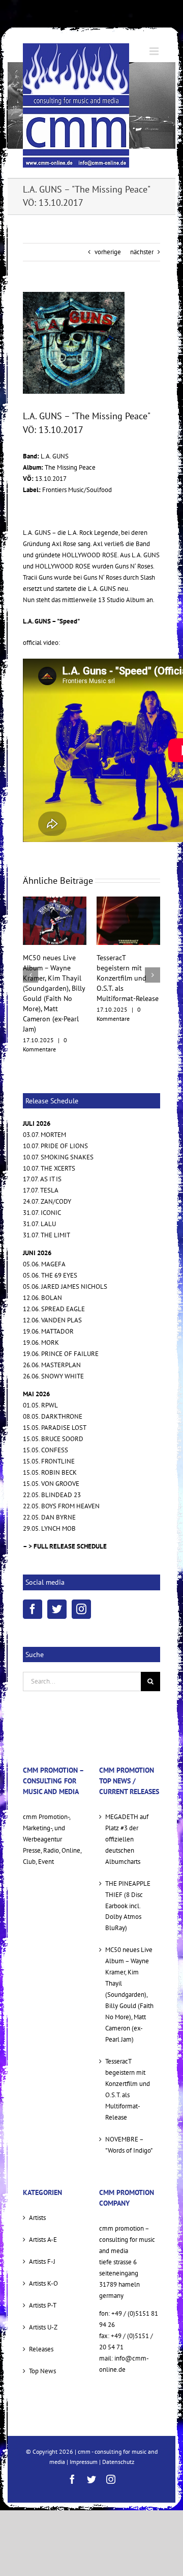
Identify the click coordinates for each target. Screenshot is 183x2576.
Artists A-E (43, 2209)
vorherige (108, 252)
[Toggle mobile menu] (155, 51)
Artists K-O (43, 2253)
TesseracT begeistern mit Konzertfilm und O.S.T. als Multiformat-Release (54, 978)
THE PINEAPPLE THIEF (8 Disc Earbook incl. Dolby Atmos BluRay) (128, 1875)
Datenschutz (118, 2431)
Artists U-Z (43, 2297)
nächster (142, 252)
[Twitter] (57, 1579)
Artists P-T (43, 2275)
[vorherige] (30, 960)
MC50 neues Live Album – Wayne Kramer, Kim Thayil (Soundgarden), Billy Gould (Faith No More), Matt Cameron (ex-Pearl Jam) (129, 1964)
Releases (41, 2319)
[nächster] (152, 960)
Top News (42, 2340)
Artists (37, 2187)
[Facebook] (33, 1579)
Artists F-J (42, 2231)
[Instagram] (81, 1579)
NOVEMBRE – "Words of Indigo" (129, 2114)
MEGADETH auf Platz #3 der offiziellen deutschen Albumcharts (127, 1809)
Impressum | (86, 2431)
